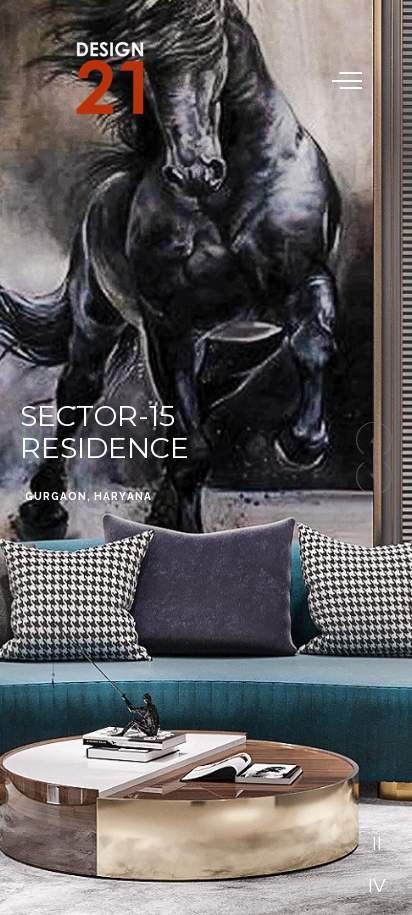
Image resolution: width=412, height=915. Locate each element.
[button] (374, 438)
